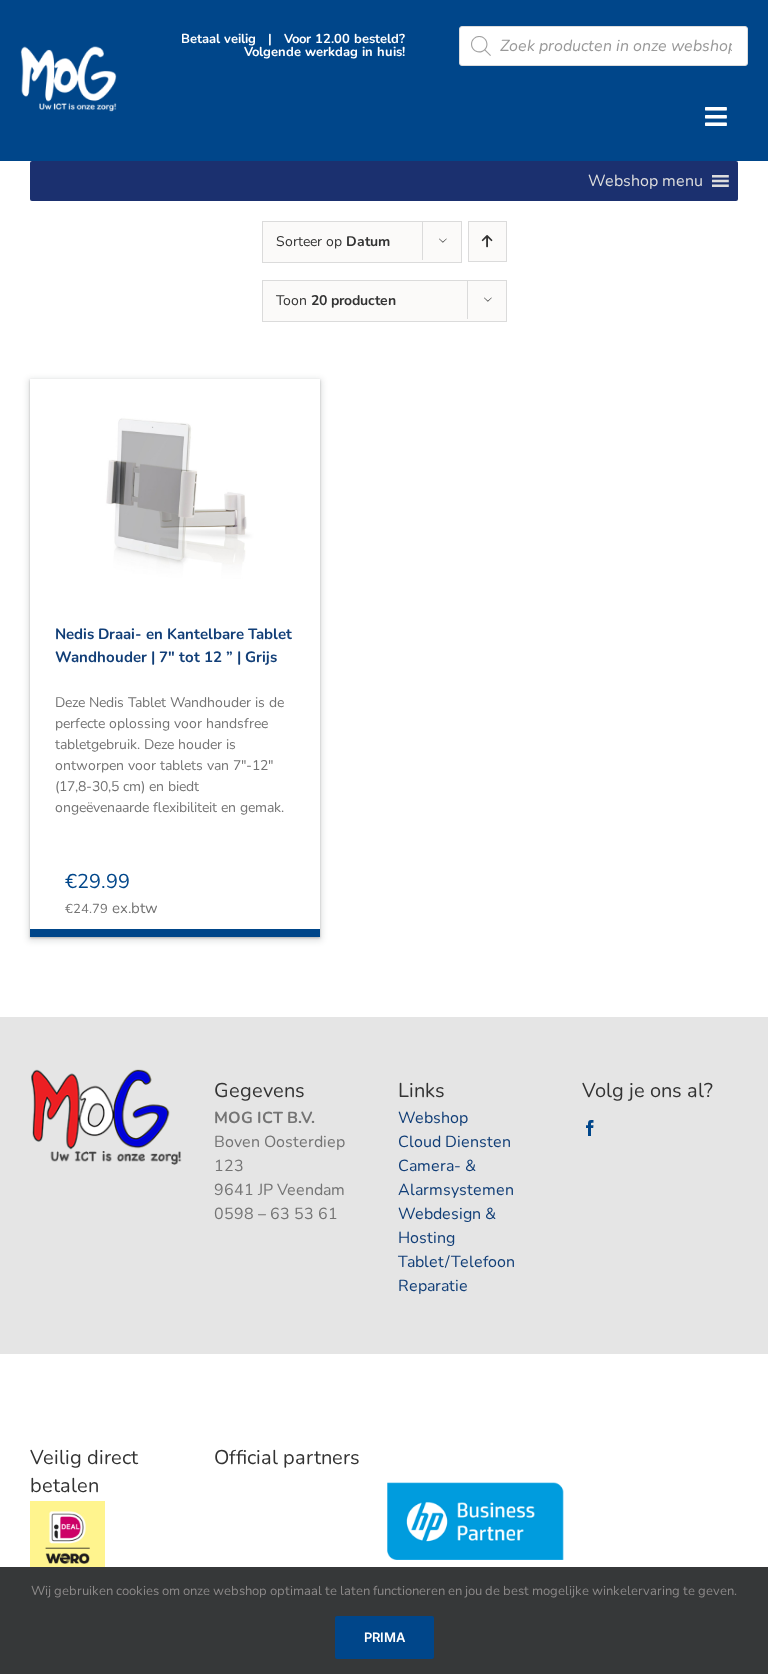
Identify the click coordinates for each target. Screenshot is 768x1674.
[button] (645, 181)
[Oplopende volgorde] (487, 241)
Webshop (433, 1118)
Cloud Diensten (454, 1142)
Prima (384, 1637)
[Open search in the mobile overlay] (603, 46)
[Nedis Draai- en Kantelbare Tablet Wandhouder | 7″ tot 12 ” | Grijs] (175, 479)
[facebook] (590, 1128)
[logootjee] (108, 1075)
